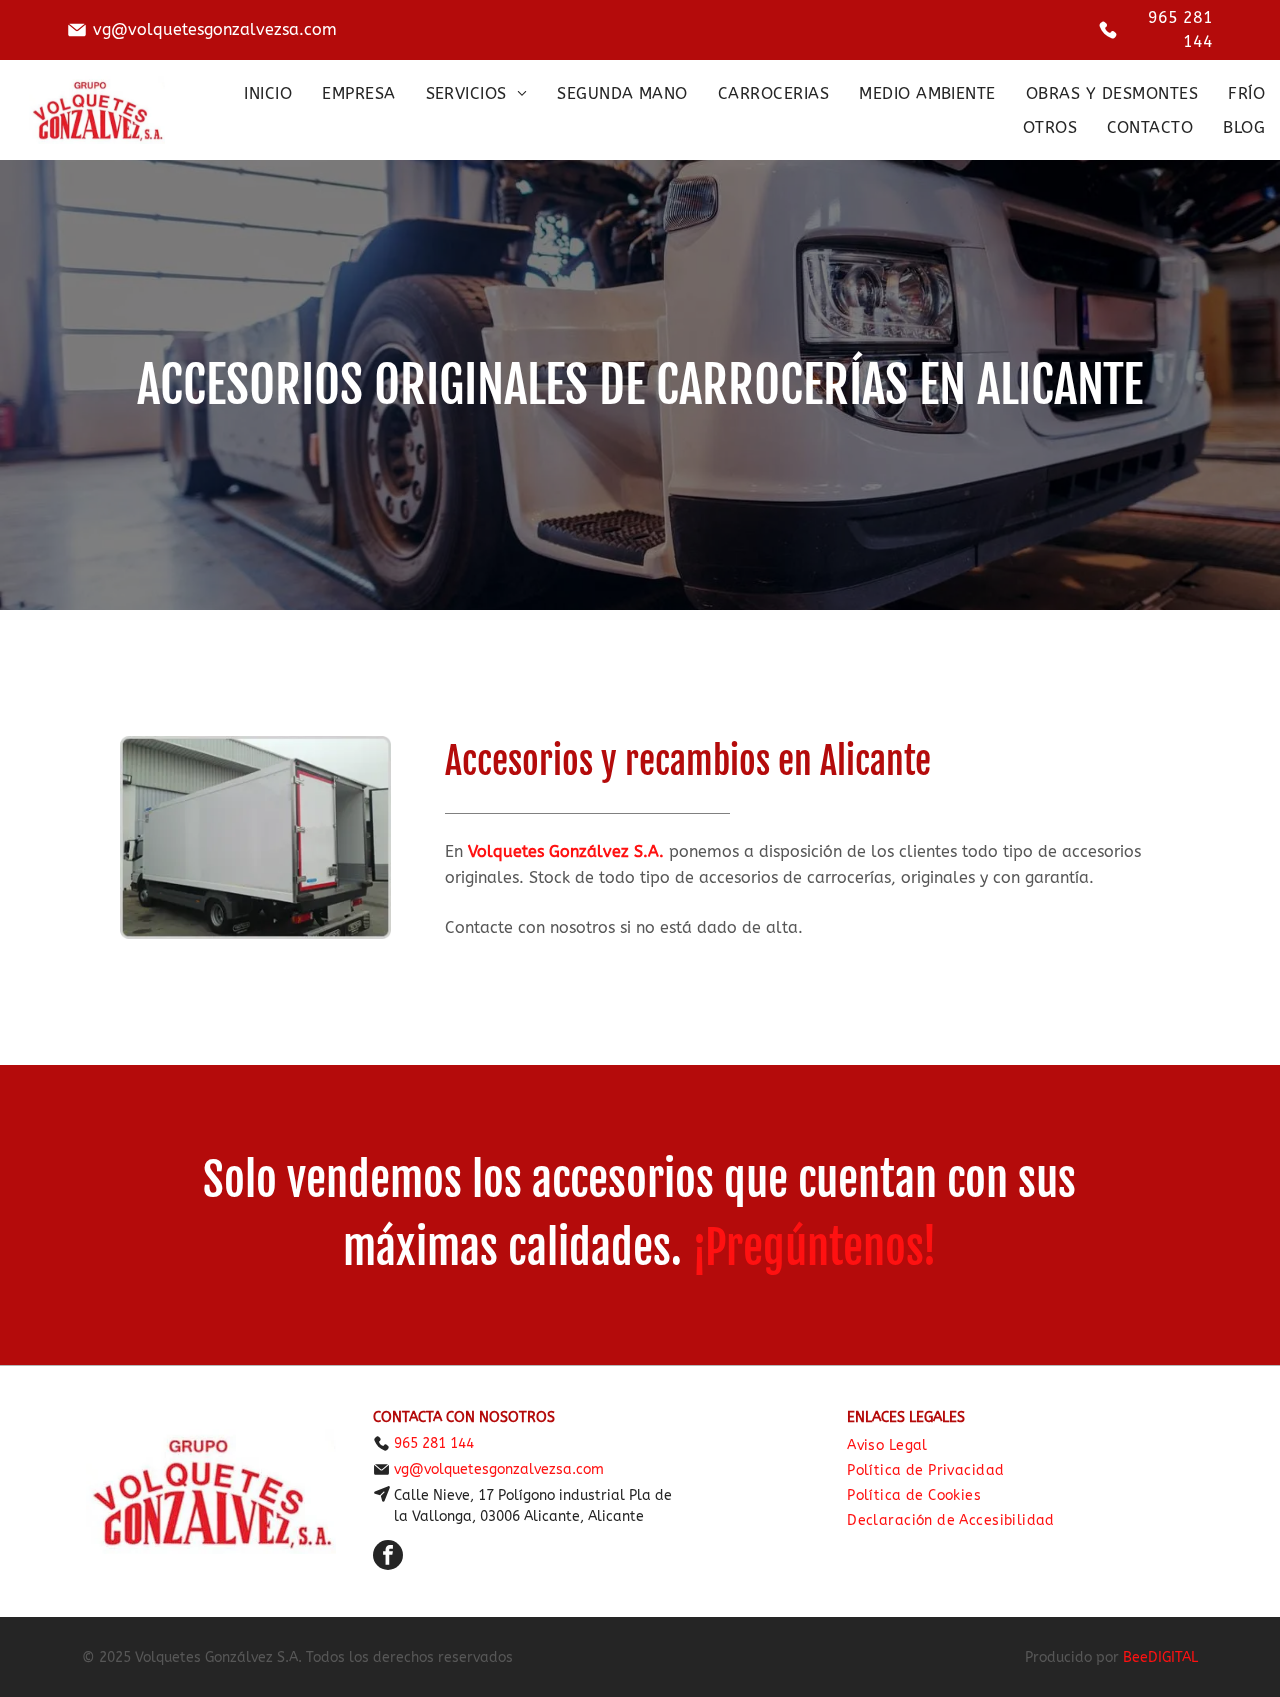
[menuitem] (268, 93)
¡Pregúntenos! (814, 1248)
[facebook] (388, 1557)
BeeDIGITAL (1160, 1657)
